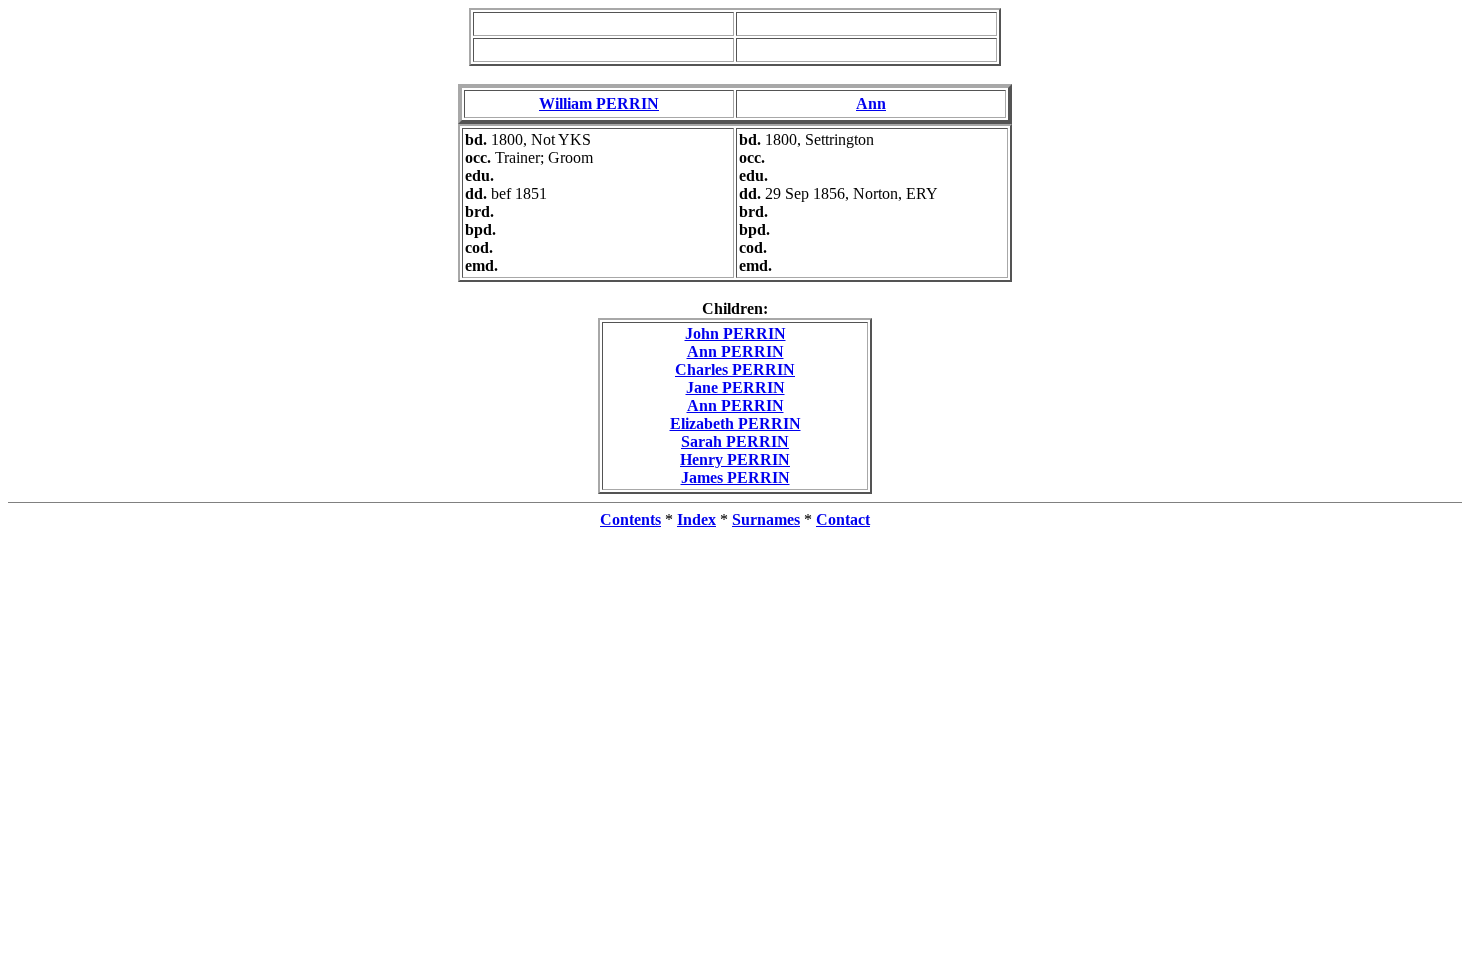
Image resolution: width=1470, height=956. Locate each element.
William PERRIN (599, 103)
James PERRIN (735, 477)
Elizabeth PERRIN (735, 423)
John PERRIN (735, 333)
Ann (871, 103)
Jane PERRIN (735, 387)
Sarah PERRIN (735, 441)
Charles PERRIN (735, 369)
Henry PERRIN (735, 459)
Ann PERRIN (735, 351)
